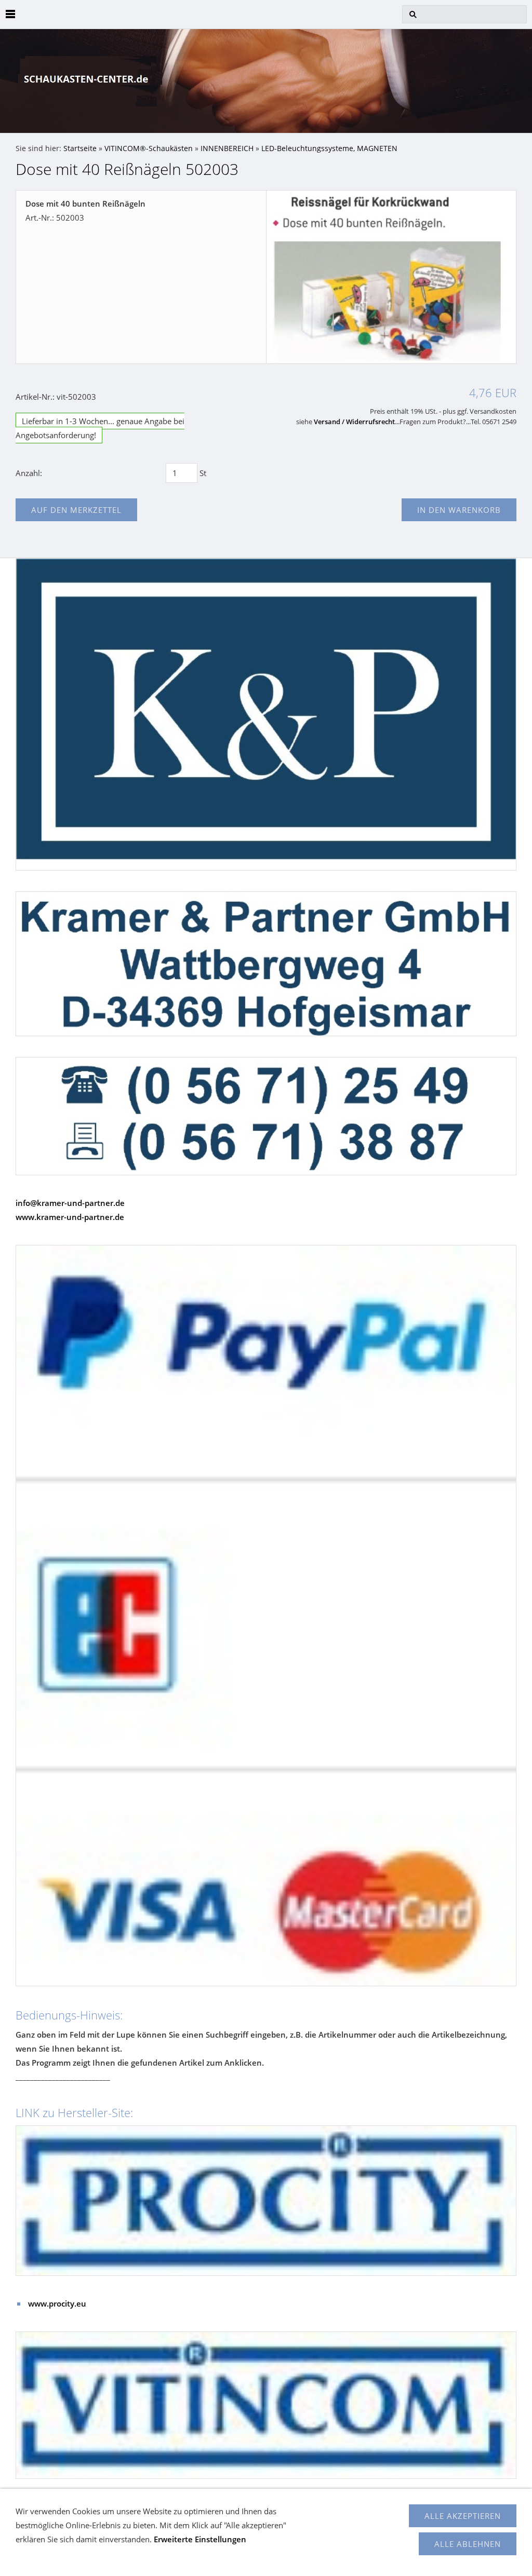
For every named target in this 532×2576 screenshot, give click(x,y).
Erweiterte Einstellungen (200, 2539)
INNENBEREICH (227, 148)
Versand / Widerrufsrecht (354, 422)
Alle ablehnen (468, 2544)
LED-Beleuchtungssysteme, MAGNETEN (329, 148)
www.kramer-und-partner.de (70, 1217)
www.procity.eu (57, 2303)
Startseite (80, 148)
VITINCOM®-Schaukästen (149, 148)
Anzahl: (29, 473)
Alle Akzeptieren (463, 2516)
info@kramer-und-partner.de (70, 1203)
